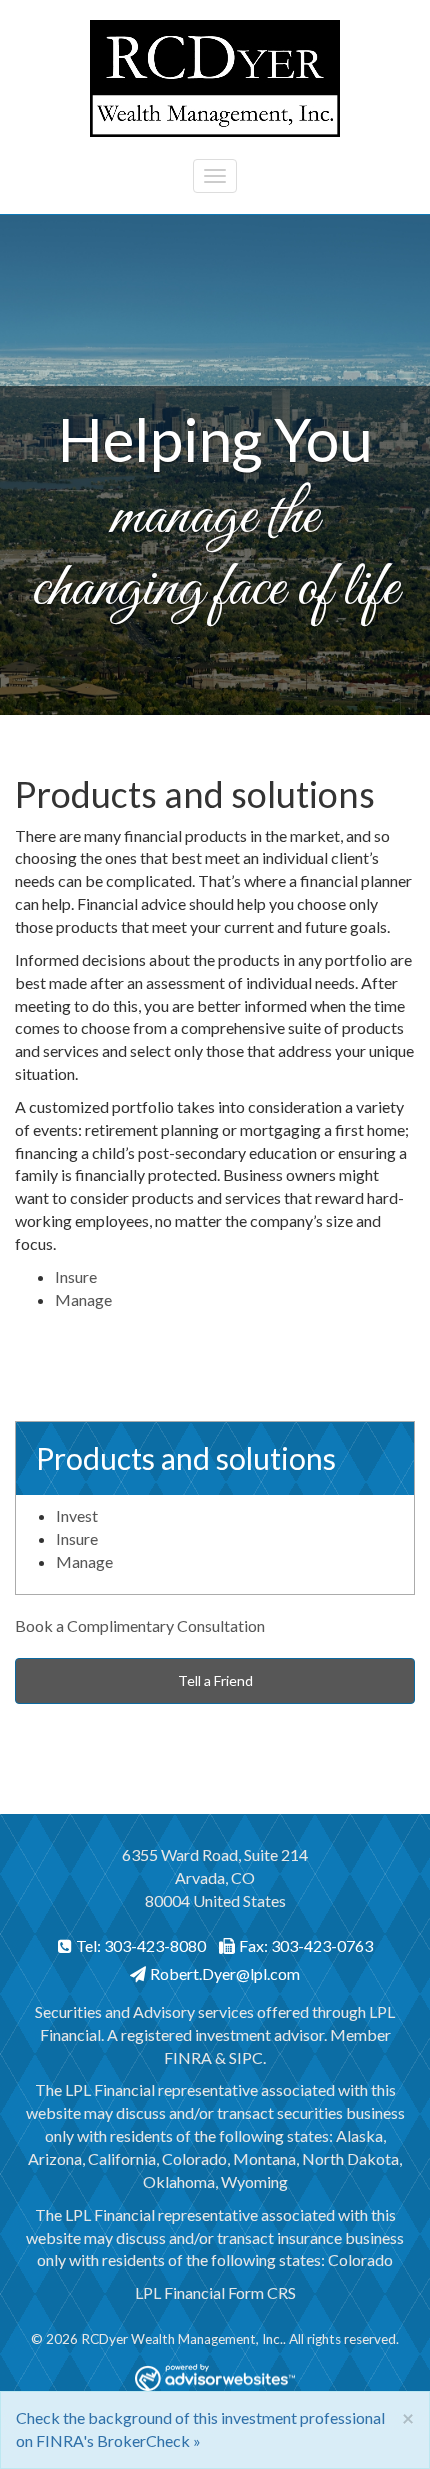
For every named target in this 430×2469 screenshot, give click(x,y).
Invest (77, 1515)
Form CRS (262, 2292)
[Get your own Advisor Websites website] (215, 2377)
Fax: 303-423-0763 (306, 1945)
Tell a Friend (215, 1680)
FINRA (188, 2057)
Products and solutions (186, 1458)
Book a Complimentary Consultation (140, 1625)
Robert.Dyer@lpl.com (225, 1973)
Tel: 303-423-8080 (141, 1945)
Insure (76, 1276)
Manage (83, 1299)
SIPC (246, 2057)
